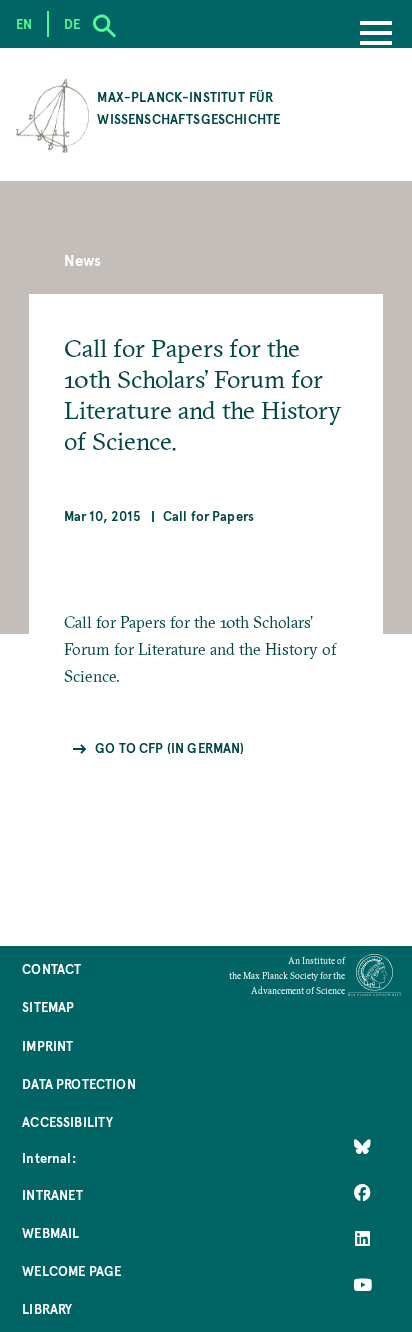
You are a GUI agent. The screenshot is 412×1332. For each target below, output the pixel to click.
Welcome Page (71, 1270)
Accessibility (67, 1121)
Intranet (52, 1194)
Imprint (47, 1045)
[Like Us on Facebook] (362, 1193)
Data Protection (78, 1083)
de (72, 23)
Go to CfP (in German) (169, 747)
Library (47, 1308)
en (24, 23)
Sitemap (48, 1006)
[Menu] (376, 35)
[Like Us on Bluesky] (362, 1147)
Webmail (50, 1232)
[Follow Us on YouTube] (362, 1285)
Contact (51, 968)
